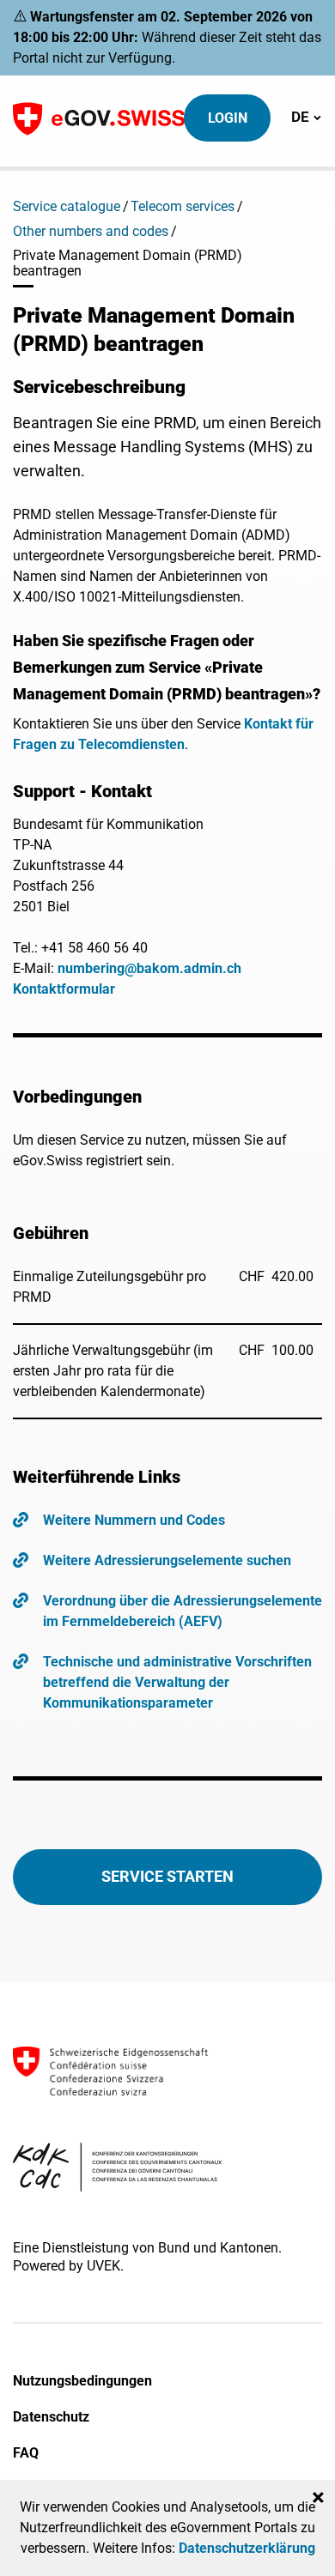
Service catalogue (67, 206)
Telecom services (183, 206)
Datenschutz (51, 2417)
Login (228, 118)
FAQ (26, 2453)
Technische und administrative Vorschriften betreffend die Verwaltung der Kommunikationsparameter (177, 1682)
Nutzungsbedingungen (82, 2381)
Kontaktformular (64, 989)
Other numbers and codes (91, 231)
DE (306, 116)
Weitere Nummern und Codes (134, 1520)
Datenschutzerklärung (247, 2548)
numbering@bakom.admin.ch (149, 968)
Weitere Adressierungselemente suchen (167, 1560)
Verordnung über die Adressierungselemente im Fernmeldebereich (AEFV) (183, 1611)
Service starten (167, 1876)
